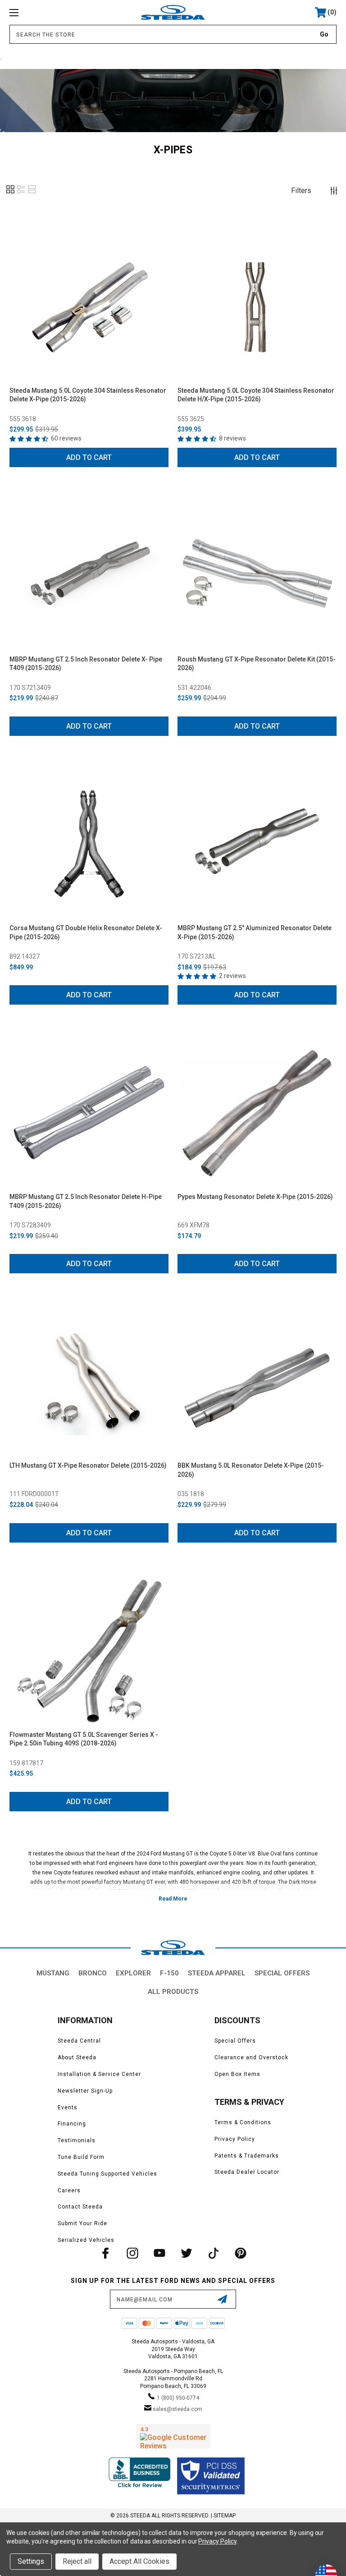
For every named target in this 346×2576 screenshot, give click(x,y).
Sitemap (225, 2516)
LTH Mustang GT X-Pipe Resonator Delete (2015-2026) (88, 1465)
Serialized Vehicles (86, 2240)
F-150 (169, 1973)
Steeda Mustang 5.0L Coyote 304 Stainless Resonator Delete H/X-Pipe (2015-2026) (256, 395)
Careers (69, 2190)
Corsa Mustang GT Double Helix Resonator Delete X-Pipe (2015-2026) (86, 932)
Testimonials (77, 2140)
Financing (72, 2124)
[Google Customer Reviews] (173, 2436)
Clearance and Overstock (251, 2057)
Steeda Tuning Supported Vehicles (107, 2174)
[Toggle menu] (42, 12)
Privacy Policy (235, 2139)
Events (68, 2108)
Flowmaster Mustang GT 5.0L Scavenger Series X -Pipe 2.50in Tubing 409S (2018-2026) (84, 1739)
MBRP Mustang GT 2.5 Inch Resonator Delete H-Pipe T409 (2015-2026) (86, 1201)
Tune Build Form (81, 2157)
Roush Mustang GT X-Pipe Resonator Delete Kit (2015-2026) (257, 664)
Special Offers (282, 1973)
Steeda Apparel (217, 1973)
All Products (173, 1992)
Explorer (133, 1973)
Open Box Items (237, 2074)
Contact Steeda (80, 2207)
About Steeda (77, 2057)
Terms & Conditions (243, 2122)
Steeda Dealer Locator (247, 2172)
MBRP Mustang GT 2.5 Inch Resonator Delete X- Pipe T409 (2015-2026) (86, 664)
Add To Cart (89, 457)
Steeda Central (79, 2041)
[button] (10, 193)
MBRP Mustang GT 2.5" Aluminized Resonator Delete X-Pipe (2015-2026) (255, 932)
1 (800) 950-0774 (178, 2398)
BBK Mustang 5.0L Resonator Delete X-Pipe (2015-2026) (251, 1470)
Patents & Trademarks (247, 2156)
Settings (31, 2561)
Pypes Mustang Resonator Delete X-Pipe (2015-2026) (255, 1197)
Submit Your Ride (82, 2223)
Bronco (93, 1973)
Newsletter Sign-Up (85, 2091)
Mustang (53, 1973)
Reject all (77, 2561)
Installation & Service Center (99, 2074)
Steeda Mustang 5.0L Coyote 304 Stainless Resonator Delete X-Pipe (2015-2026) (88, 395)
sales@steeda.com (178, 2409)
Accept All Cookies (139, 2561)
